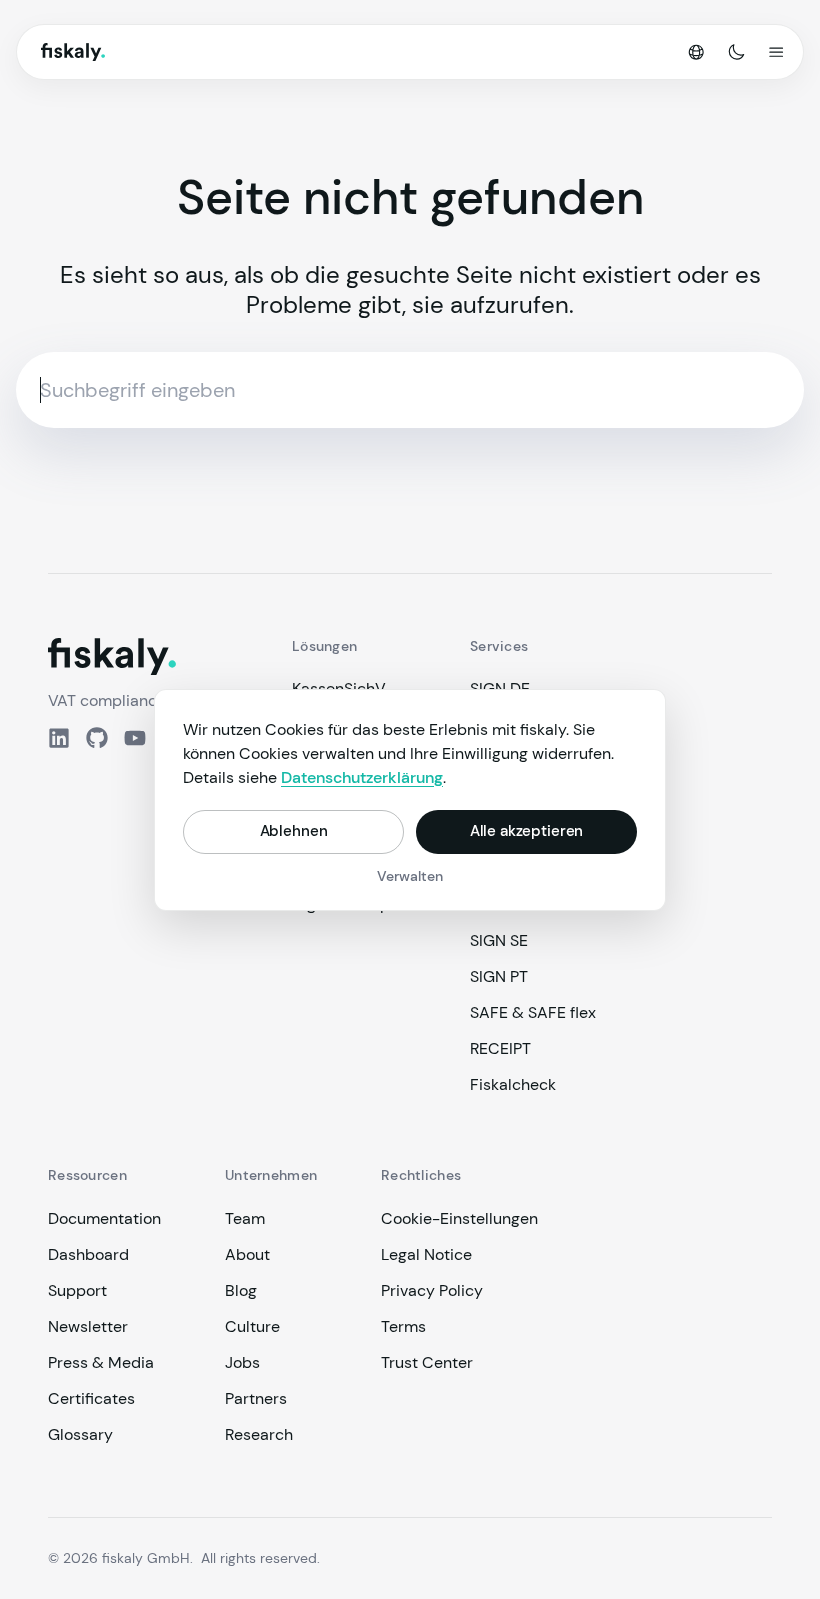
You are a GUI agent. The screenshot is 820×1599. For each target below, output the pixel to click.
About (247, 1254)
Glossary (80, 1434)
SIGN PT (499, 976)
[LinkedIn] (59, 738)
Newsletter (88, 1326)
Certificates (91, 1398)
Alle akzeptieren (527, 831)
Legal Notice (426, 1254)
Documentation (104, 1218)
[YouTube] (135, 738)
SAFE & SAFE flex (533, 1012)
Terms (403, 1326)
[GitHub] (97, 738)
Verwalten (410, 876)
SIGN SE (499, 940)
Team (245, 1218)
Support (77, 1290)
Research (259, 1434)
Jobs (242, 1362)
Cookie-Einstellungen (459, 1218)
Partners (256, 1398)
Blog (241, 1290)
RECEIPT (500, 1048)
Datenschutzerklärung (362, 777)
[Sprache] (696, 52)
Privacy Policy (432, 1290)
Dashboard (88, 1254)
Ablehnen (294, 831)
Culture (252, 1326)
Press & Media (101, 1362)
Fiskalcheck (513, 1084)
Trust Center (427, 1362)
